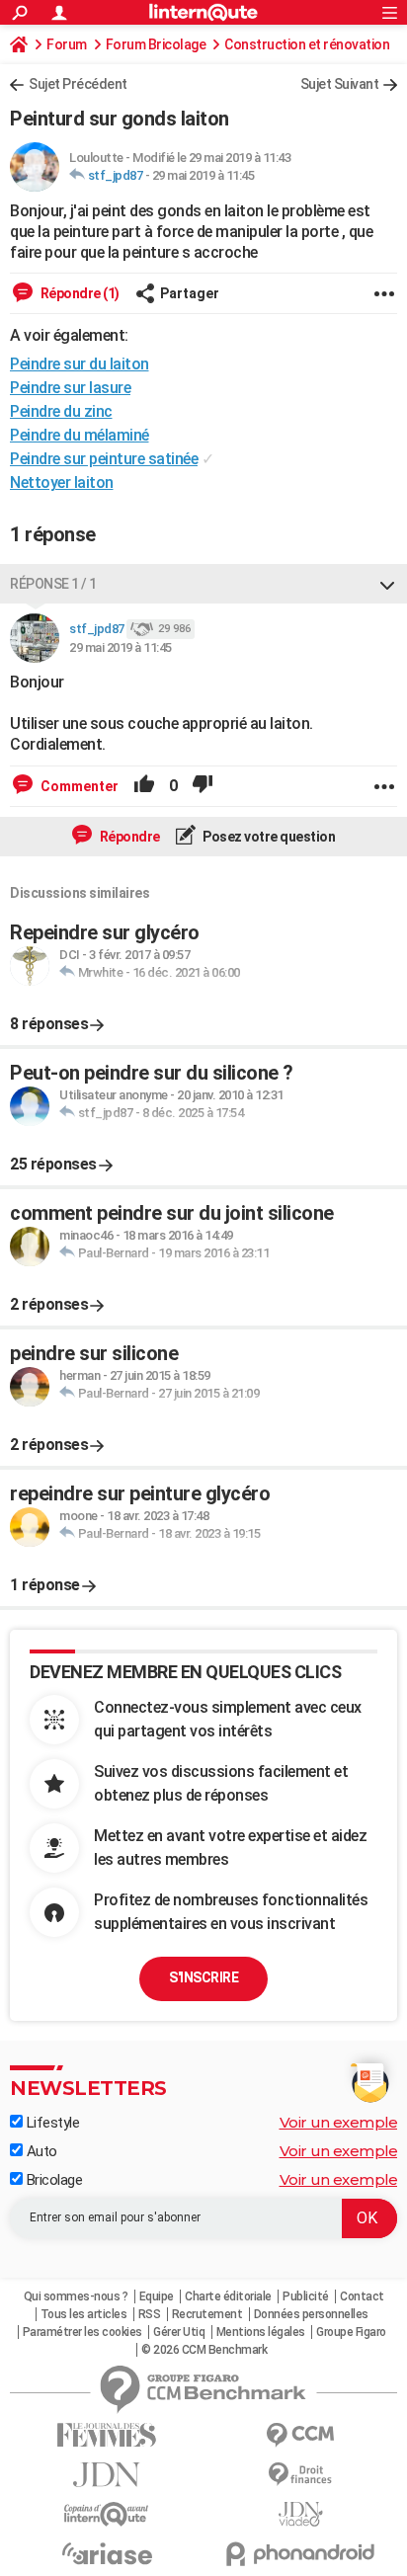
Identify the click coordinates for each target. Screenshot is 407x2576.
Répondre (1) (79, 293)
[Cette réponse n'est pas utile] (203, 786)
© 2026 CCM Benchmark (204, 2350)
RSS (150, 2314)
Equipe (157, 2296)
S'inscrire (203, 1977)
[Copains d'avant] (107, 2514)
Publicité (306, 2296)
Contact (362, 2296)
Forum (67, 44)
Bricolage (52, 2180)
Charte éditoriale (228, 2296)
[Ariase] (107, 2553)
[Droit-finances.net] (300, 2475)
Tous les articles (84, 2314)
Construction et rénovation (307, 44)
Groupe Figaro (351, 2332)
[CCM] (300, 2435)
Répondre (128, 837)
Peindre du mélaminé (80, 435)
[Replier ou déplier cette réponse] (387, 584)
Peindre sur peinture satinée (104, 459)
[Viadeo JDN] (300, 2514)
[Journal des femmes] (107, 2435)
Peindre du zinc (61, 411)
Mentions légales (261, 2332)
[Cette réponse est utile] (144, 786)
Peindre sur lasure (70, 388)
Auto (40, 2151)
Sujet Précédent (78, 84)
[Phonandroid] (300, 2554)
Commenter (78, 786)
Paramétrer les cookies (82, 2332)
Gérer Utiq (179, 2332)
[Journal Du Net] (107, 2475)
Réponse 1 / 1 (53, 584)
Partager (190, 293)
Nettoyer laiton (62, 483)
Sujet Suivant (340, 84)
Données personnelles (311, 2314)
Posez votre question (268, 837)
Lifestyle (51, 2123)
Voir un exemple (339, 2122)
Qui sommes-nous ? (76, 2296)
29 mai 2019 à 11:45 (203, 175)
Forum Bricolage (156, 44)
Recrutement (207, 2314)
